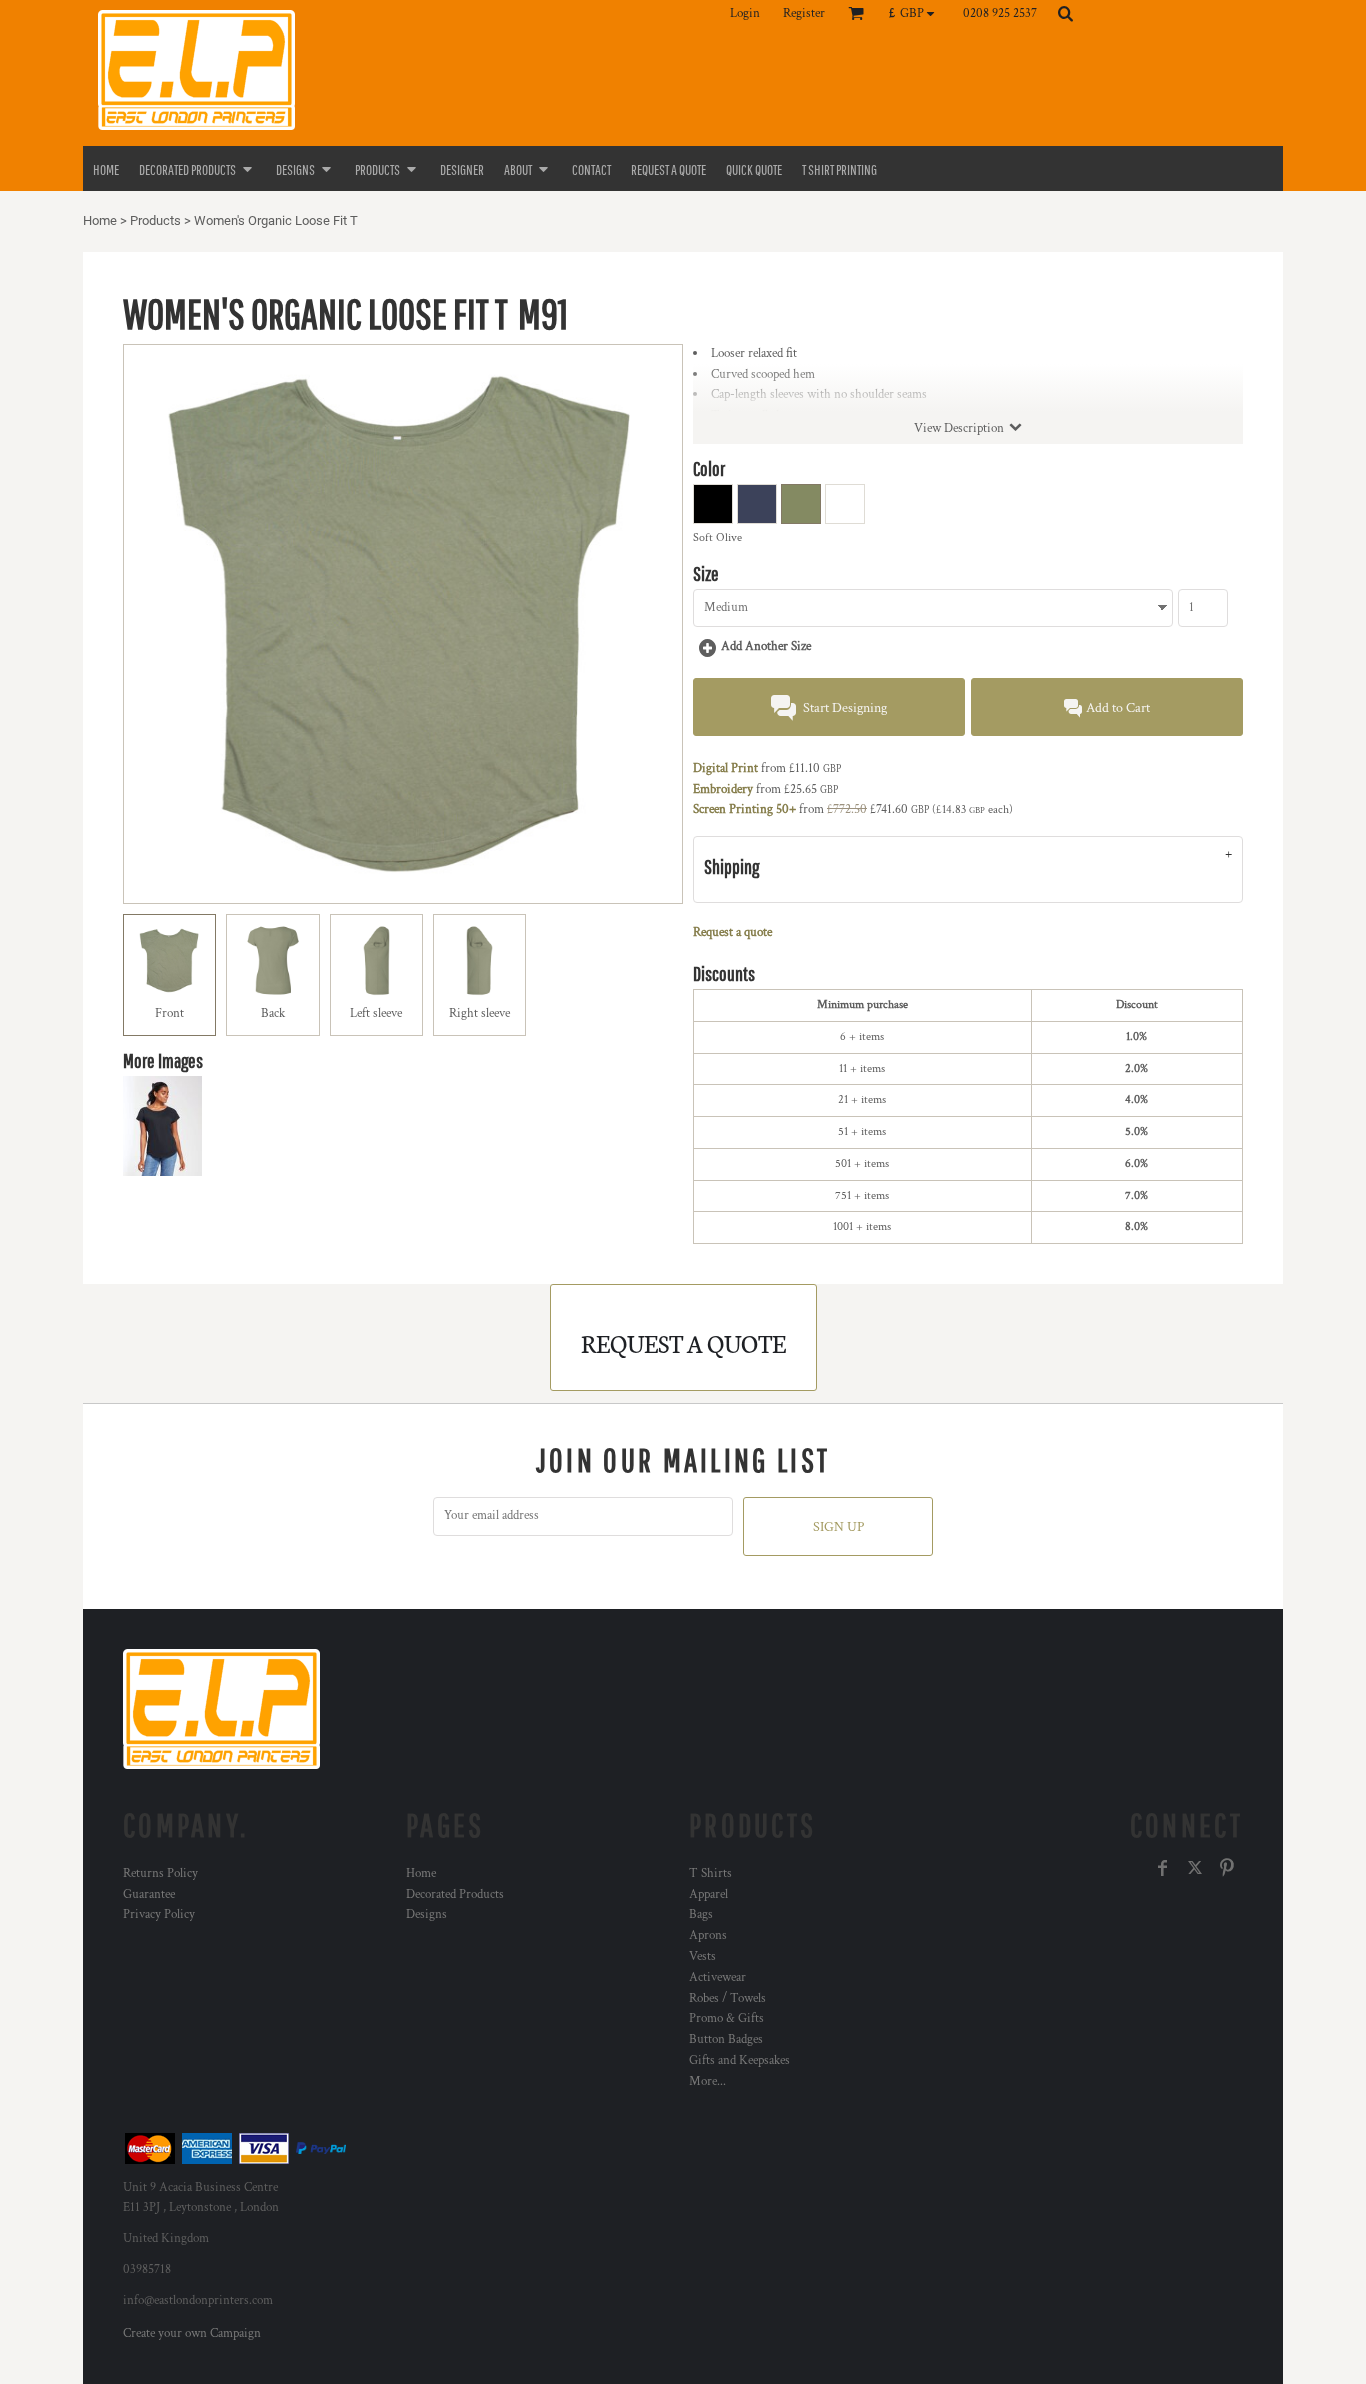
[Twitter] (1195, 1868)
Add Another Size (766, 646)
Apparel (708, 1894)
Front (169, 1013)
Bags (701, 1914)
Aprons (708, 1935)
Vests (702, 1956)
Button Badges (726, 2039)
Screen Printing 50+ (744, 809)
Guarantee (149, 1894)
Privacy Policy (159, 1914)
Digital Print (725, 768)
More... (707, 2081)
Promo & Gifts (726, 2018)
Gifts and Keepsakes (739, 2060)
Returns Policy (160, 1873)
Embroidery (723, 789)
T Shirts (710, 1873)
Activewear (717, 1977)
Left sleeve (376, 1013)
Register (804, 13)
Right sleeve (479, 1013)
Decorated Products (455, 1894)
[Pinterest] (1227, 1868)
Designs (426, 1914)
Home (100, 220)
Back (273, 1013)
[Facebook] (1163, 1868)
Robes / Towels (727, 1998)
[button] (916, 13)
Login (745, 13)
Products (155, 220)
